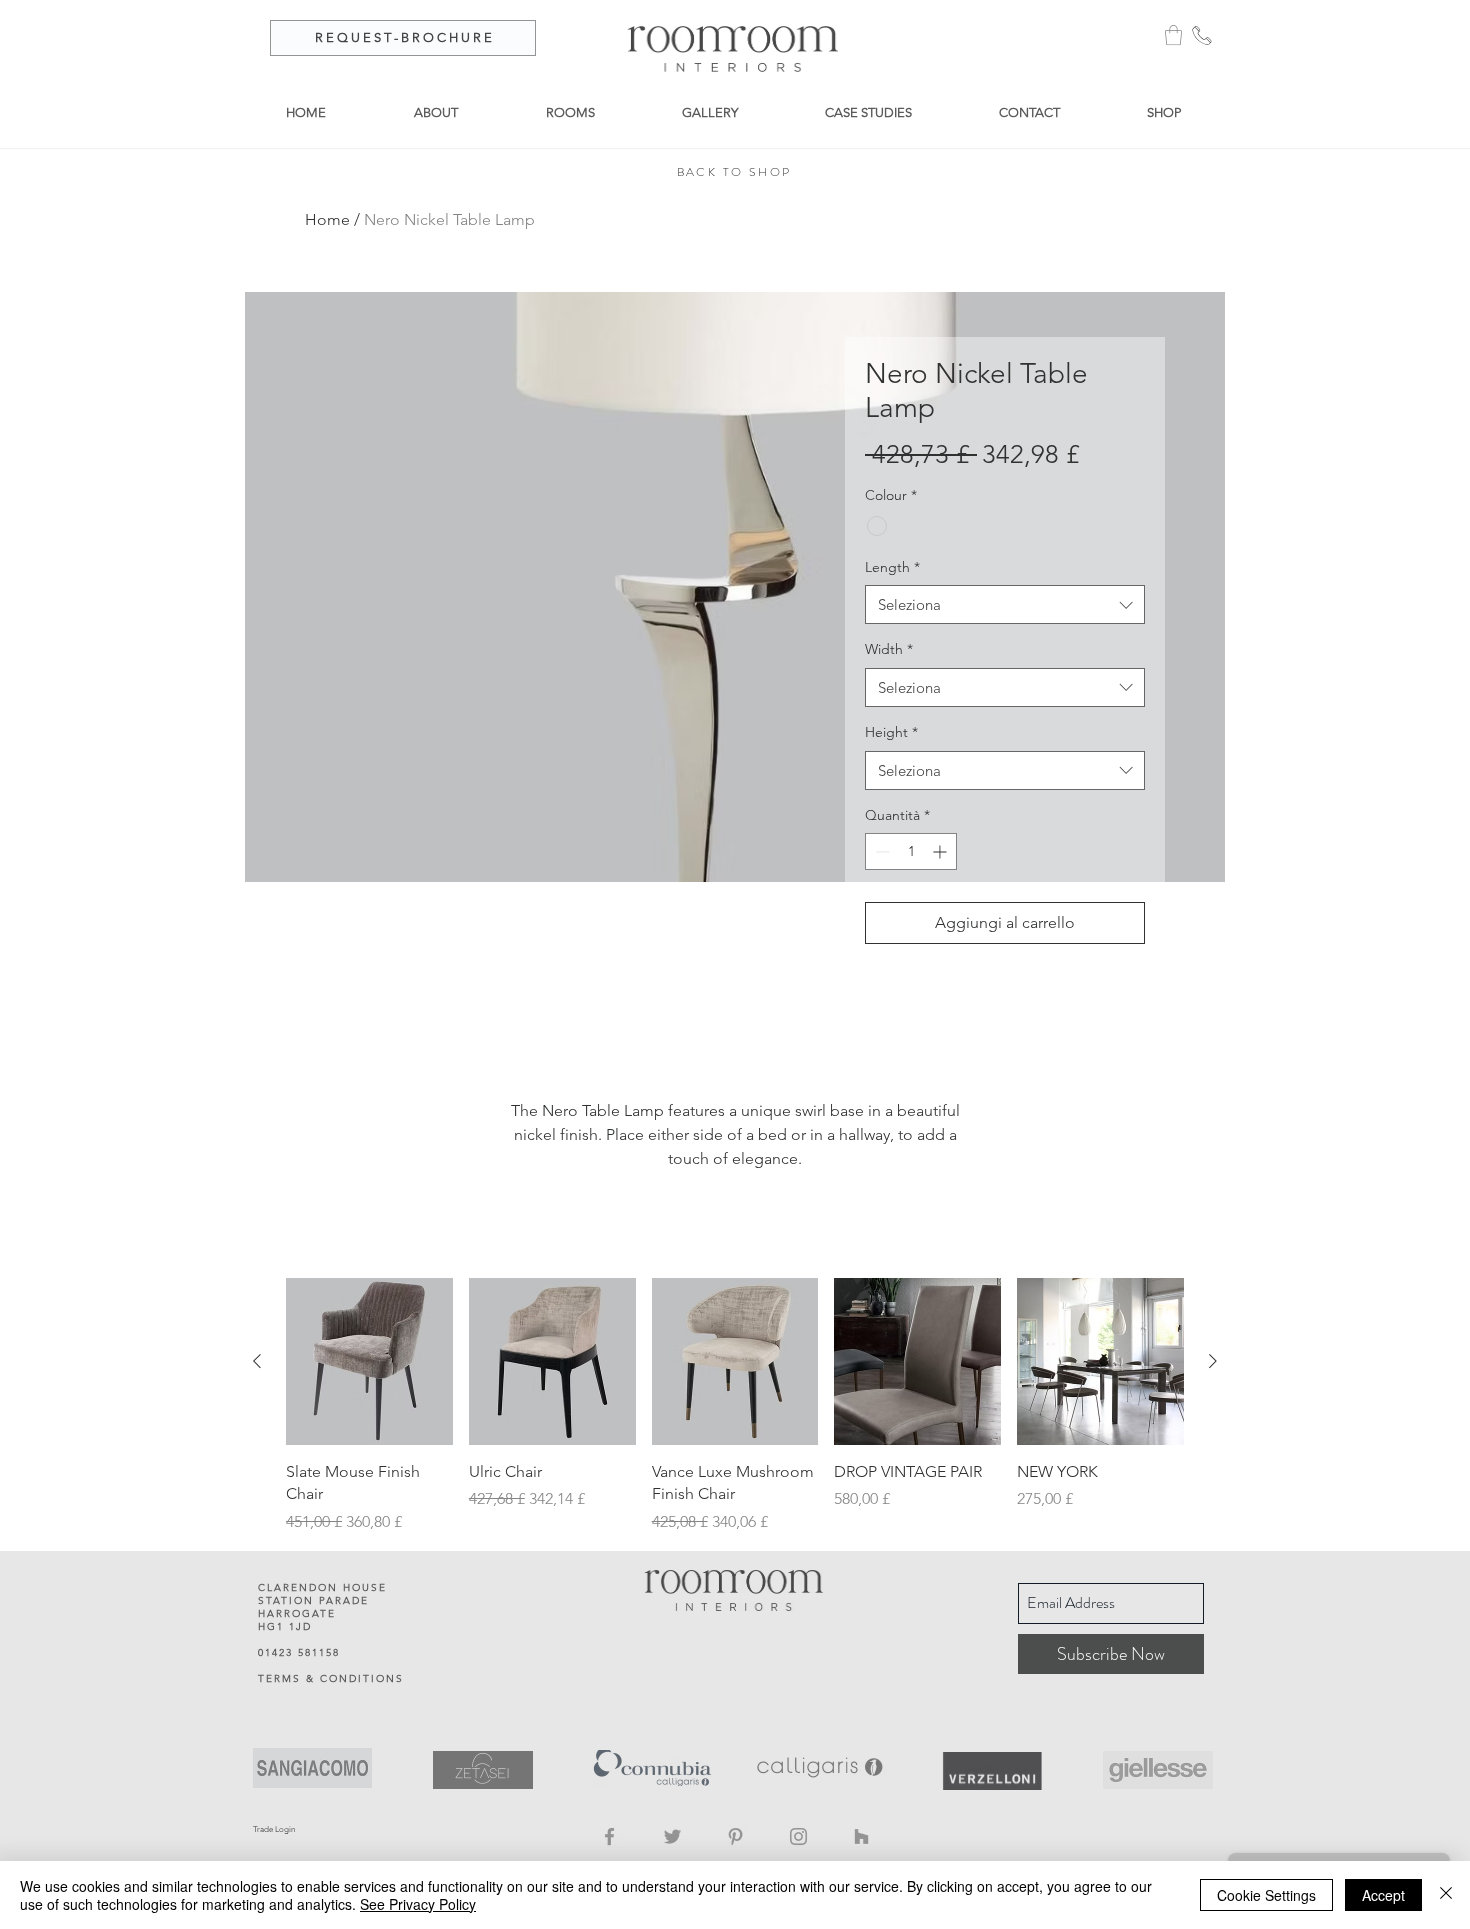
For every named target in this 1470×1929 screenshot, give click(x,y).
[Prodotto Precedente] (257, 1361)
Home (327, 219)
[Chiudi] (1446, 1895)
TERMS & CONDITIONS (331, 1678)
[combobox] (1005, 604)
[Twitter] (672, 1836)
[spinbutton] (911, 851)
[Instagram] (798, 1836)
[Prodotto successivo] (1213, 1361)
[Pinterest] (735, 1836)
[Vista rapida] (369, 1361)
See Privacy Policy (418, 1904)
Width (889, 649)
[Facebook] (609, 1836)
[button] (1173, 35)
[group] (735, 1406)
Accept (1383, 1895)
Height (891, 732)
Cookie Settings (1266, 1895)
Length (892, 567)
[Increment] (941, 851)
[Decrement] (880, 851)
